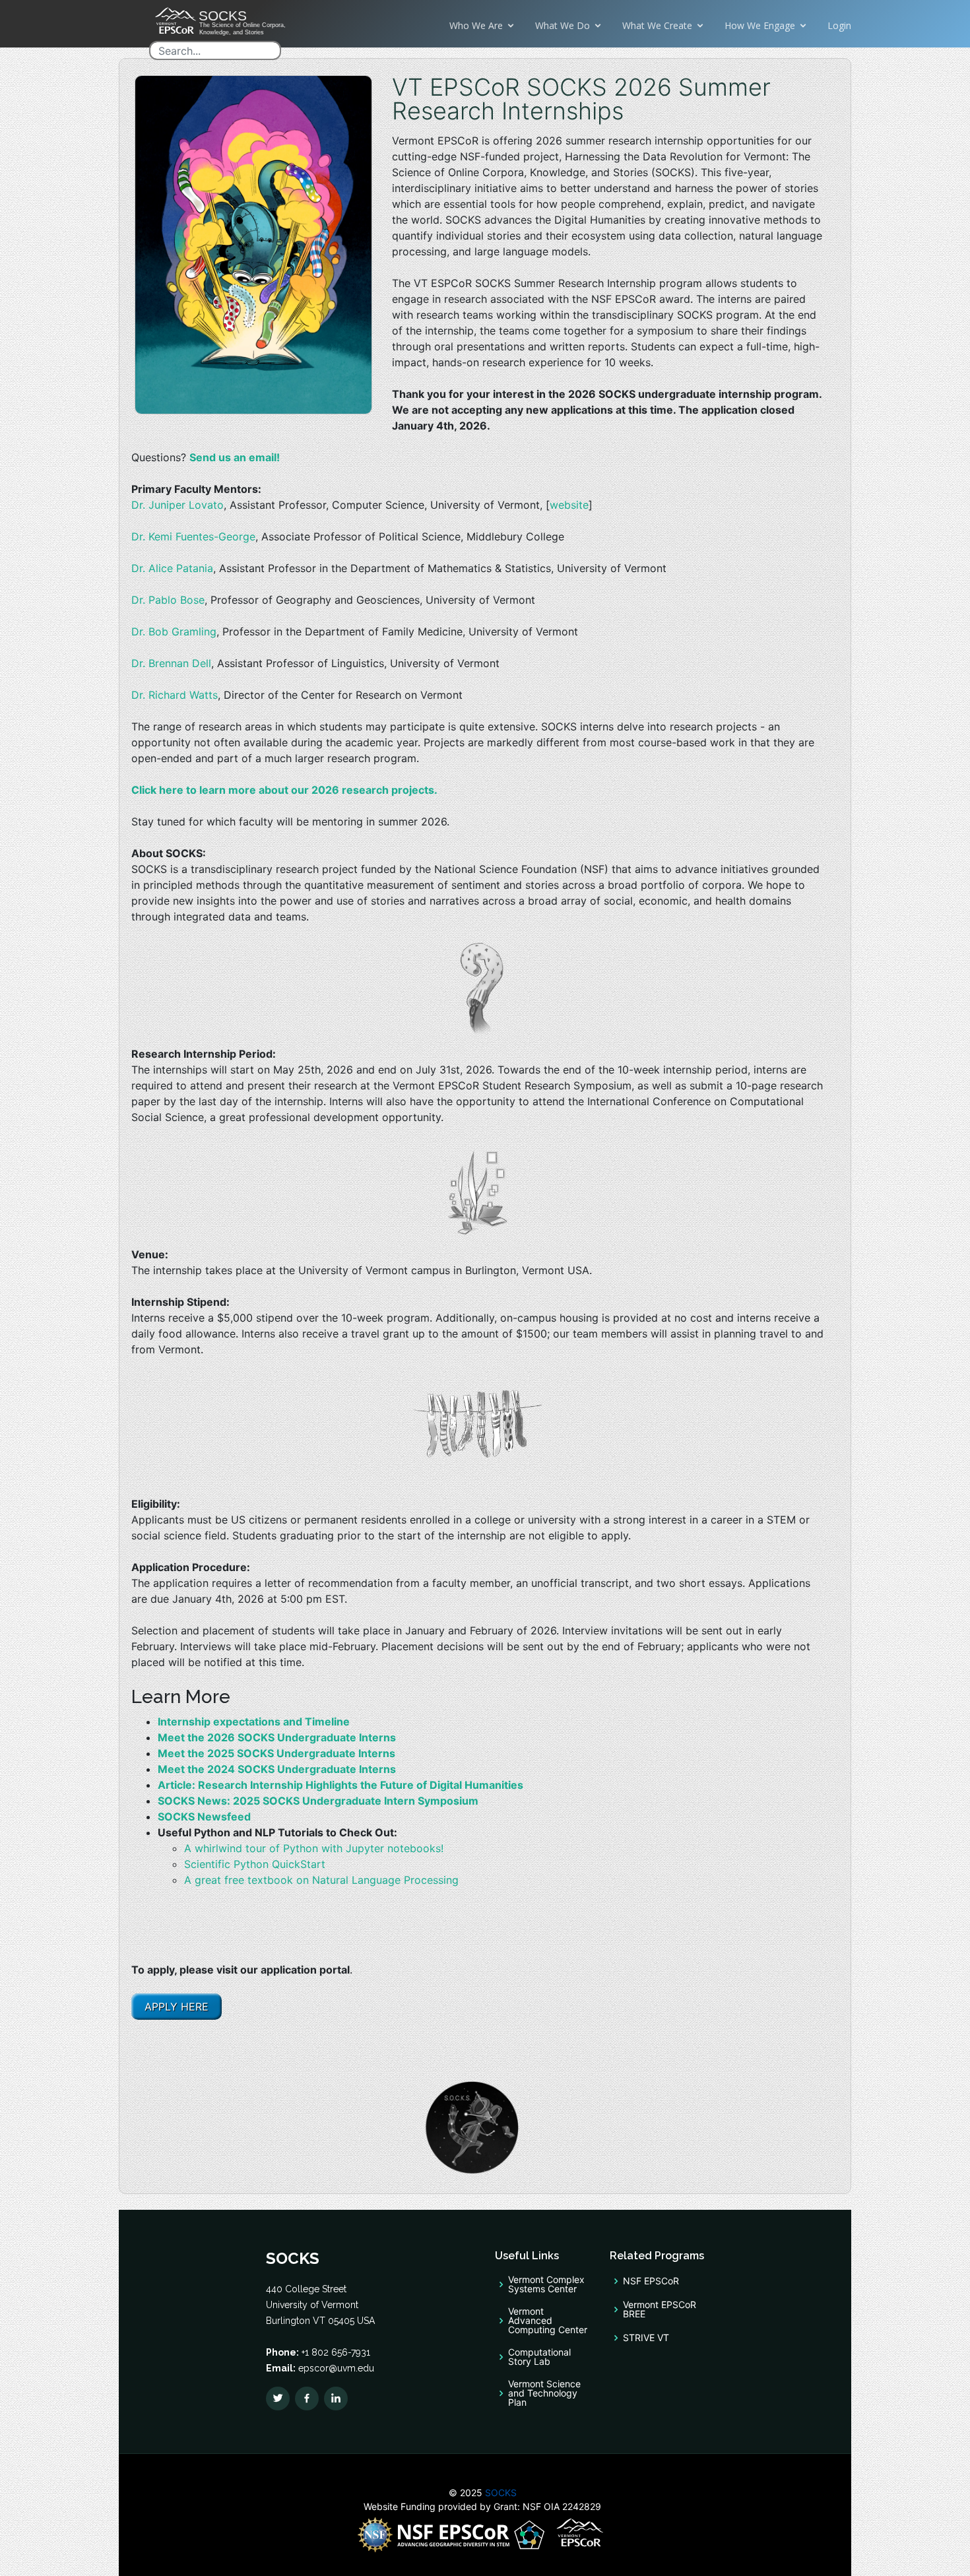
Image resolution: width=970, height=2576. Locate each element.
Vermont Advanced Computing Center (548, 2321)
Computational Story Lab (539, 2357)
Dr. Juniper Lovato (178, 505)
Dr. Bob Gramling (174, 631)
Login (839, 25)
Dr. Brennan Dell (171, 663)
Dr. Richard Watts (175, 695)
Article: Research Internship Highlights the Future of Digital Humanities (340, 1785)
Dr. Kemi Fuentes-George (193, 536)
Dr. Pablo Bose (168, 600)
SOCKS (500, 2493)
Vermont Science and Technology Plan (544, 2393)
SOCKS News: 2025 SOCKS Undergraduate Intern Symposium (318, 1801)
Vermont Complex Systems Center (546, 2284)
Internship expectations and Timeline (254, 1722)
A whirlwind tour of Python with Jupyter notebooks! (314, 1848)
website (569, 505)
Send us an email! (235, 457)
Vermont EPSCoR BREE (660, 2309)
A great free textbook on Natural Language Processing (321, 1880)
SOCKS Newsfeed (204, 1817)
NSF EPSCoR (651, 2281)
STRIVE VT (646, 2338)
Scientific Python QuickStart (255, 1864)
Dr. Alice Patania (172, 568)
